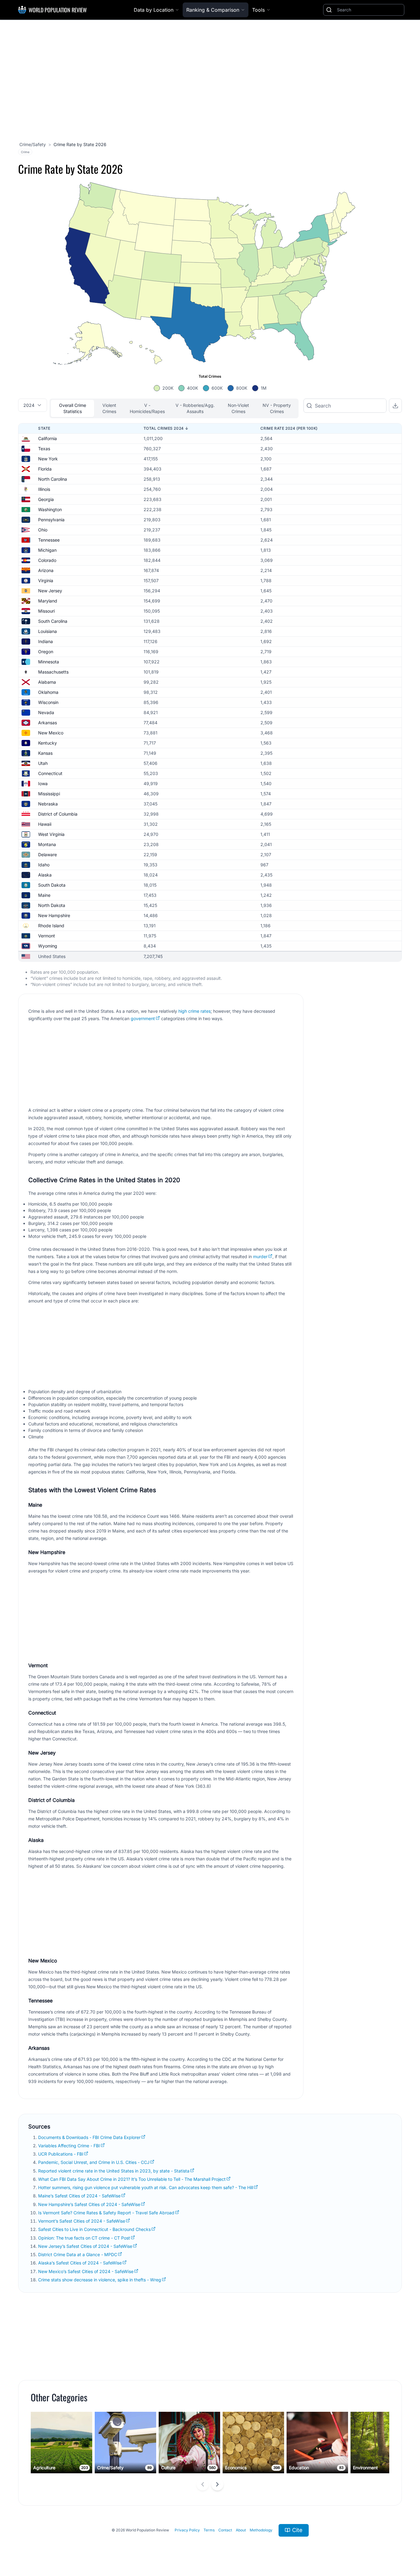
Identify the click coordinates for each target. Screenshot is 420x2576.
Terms (209, 2530)
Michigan (47, 550)
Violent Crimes (109, 408)
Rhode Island (51, 926)
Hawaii (45, 824)
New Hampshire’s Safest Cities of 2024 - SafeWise (89, 2204)
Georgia (46, 499)
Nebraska (48, 804)
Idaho (44, 865)
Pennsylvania (51, 520)
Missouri (46, 611)
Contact (225, 2530)
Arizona (46, 570)
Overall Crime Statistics (73, 408)
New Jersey (50, 591)
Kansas (45, 753)
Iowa (43, 783)
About (241, 2530)
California (48, 438)
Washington (50, 509)
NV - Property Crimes (277, 408)
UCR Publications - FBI (61, 2154)
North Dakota (52, 905)
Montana (47, 844)
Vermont (47, 936)
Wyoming (48, 946)
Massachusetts (53, 672)
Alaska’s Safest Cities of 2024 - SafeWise (80, 2263)
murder (260, 1256)
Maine (44, 895)
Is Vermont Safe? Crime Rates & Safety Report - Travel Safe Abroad (106, 2213)
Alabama (47, 682)
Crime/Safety (33, 144)
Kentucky (48, 743)
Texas (44, 449)
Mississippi (49, 794)
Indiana (46, 641)
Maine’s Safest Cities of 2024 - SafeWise (79, 2196)
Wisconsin (48, 702)
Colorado (47, 560)
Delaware (48, 855)
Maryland (48, 601)
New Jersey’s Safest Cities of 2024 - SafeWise (85, 2246)
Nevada (46, 712)
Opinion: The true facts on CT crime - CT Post (84, 2238)
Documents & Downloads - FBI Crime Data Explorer (89, 2137)
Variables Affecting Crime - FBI (69, 2146)
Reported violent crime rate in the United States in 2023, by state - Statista (114, 2171)
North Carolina (53, 479)
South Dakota (52, 885)
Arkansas (48, 723)
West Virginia (51, 834)
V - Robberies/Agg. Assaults (195, 408)
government (143, 1018)
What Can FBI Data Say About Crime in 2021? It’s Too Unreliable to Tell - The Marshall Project (132, 2179)
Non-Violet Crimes (238, 408)
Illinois (44, 489)
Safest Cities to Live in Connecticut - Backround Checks (94, 2229)
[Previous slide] (203, 2484)
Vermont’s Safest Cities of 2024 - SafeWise (82, 2221)
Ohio (43, 530)
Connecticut (50, 773)
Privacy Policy (187, 2530)
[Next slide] (217, 2484)
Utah (43, 763)
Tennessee (49, 540)
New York (48, 459)
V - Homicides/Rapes (147, 408)
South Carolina (53, 621)
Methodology (261, 2530)
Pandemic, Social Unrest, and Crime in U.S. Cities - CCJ (94, 2162)
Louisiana (48, 631)
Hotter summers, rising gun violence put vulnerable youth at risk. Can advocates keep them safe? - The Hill (146, 2187)
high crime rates (194, 1011)
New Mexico (51, 733)
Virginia (46, 580)
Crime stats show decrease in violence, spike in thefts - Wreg (100, 2280)
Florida (45, 469)
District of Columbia (58, 814)
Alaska (45, 875)
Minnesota (49, 662)
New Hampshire (54, 915)
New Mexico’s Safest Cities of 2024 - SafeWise (86, 2271)
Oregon (46, 652)
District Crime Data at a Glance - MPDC (78, 2254)
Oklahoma (48, 692)
